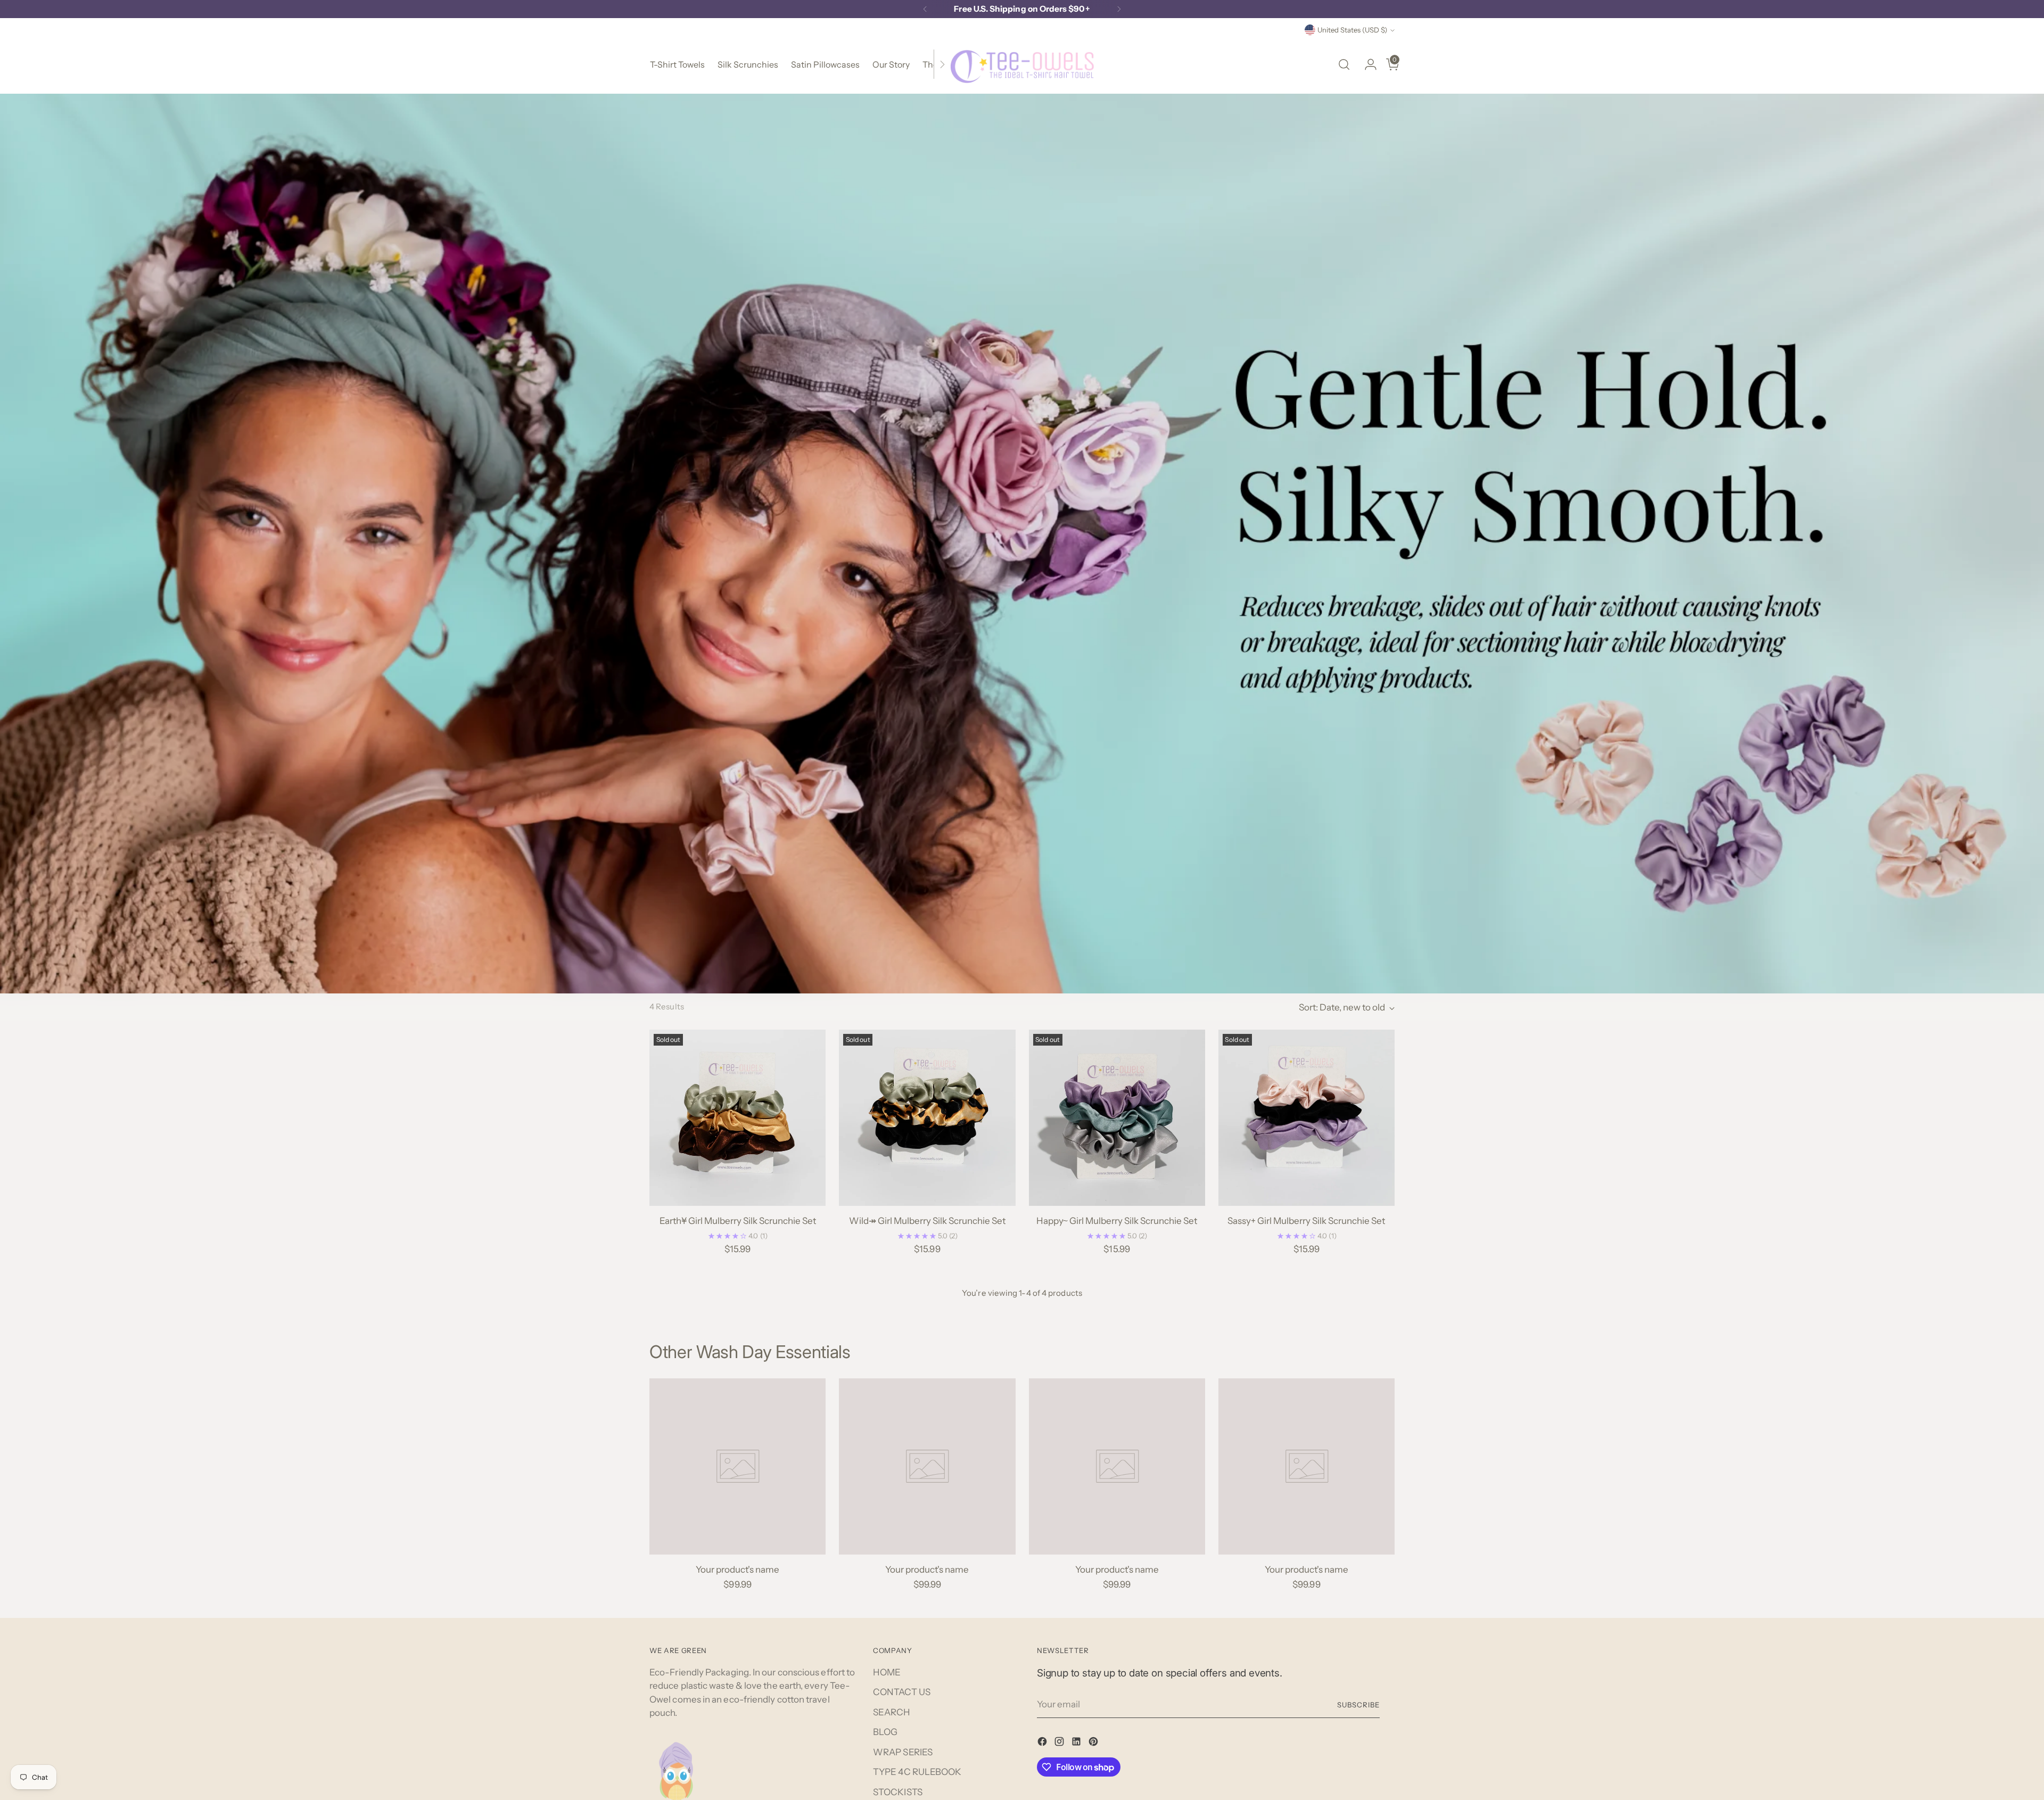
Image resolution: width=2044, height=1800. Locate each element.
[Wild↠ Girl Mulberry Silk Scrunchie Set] (927, 1118)
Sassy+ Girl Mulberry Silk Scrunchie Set (1306, 1221)
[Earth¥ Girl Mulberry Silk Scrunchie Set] (737, 1118)
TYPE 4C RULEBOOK (917, 1772)
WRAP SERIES (903, 1752)
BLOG (885, 1732)
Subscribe (1358, 1705)
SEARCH (892, 1712)
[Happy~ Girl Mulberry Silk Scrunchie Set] (1117, 1118)
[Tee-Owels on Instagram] (1060, 1744)
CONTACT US (902, 1692)
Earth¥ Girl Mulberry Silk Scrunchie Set (738, 1221)
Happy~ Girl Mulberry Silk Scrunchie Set (1117, 1221)
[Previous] (925, 9)
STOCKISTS (898, 1792)
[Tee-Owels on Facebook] (1043, 1744)
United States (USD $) (1352, 30)
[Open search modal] (1344, 64)
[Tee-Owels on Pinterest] (1094, 1744)
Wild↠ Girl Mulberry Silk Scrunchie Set (927, 1221)
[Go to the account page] (1366, 64)
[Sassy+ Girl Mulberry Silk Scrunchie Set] (1307, 1118)
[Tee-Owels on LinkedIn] (1077, 1744)
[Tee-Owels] (1022, 64)
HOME (887, 1672)
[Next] (1119, 9)
